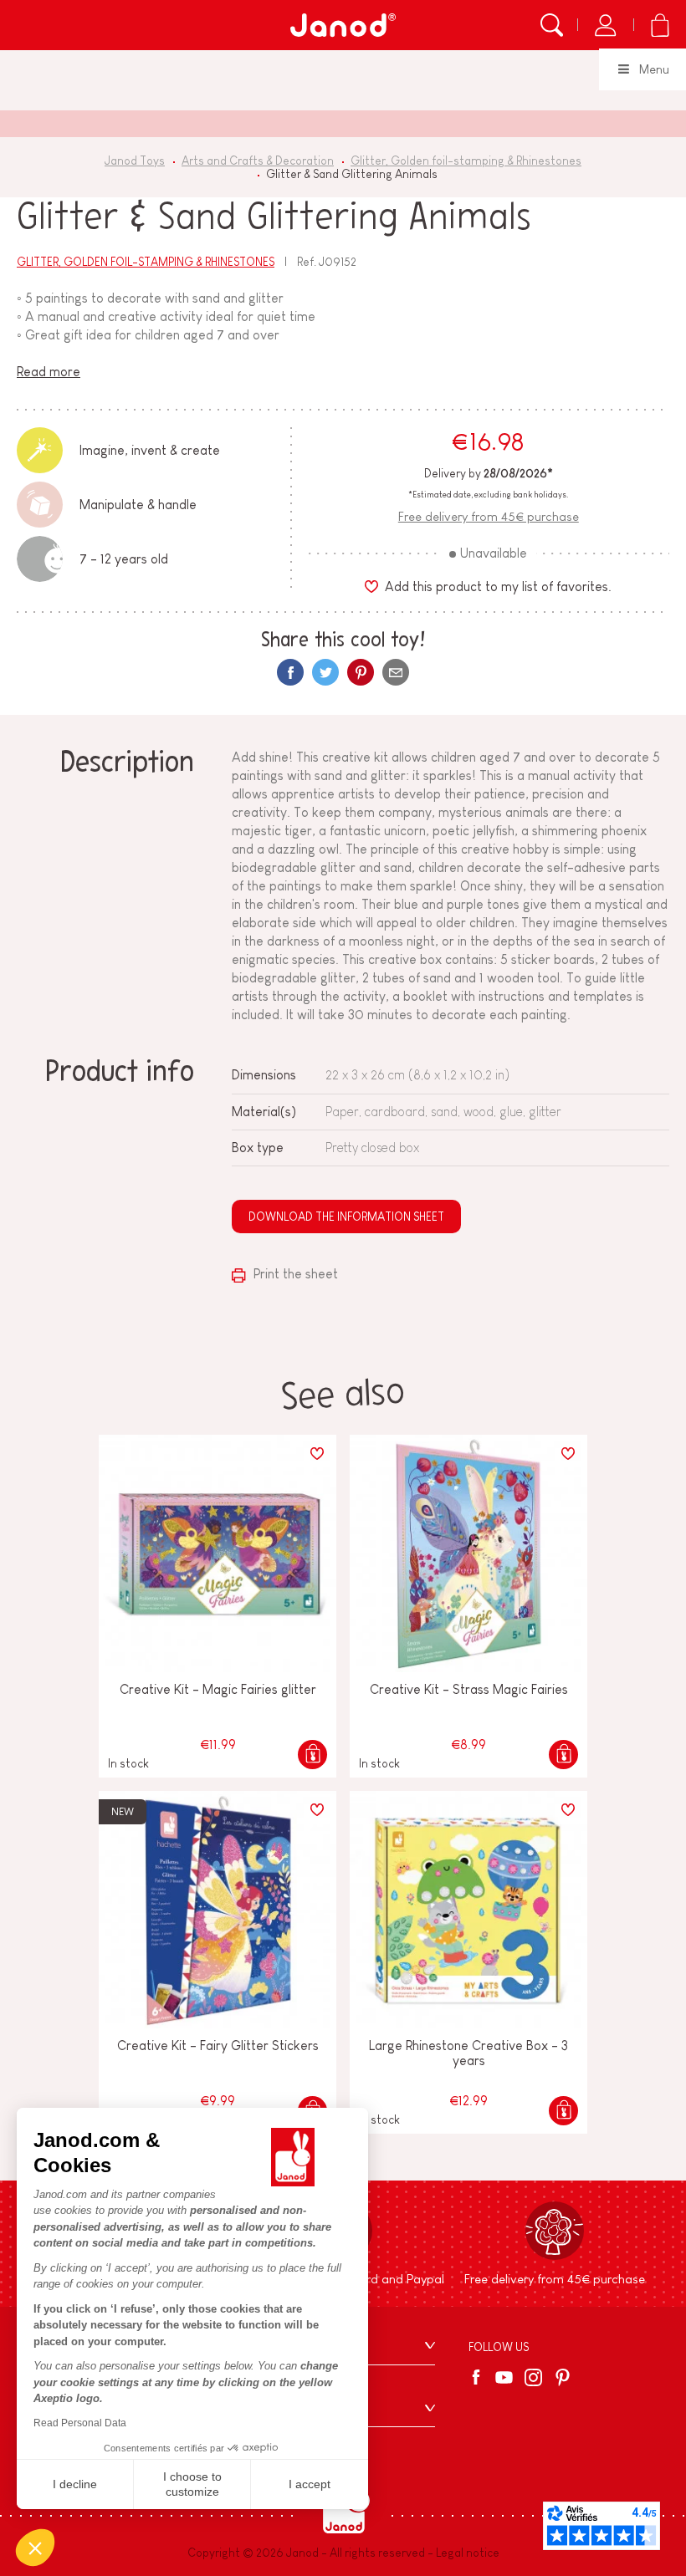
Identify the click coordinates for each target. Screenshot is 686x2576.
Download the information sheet (346, 1217)
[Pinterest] (361, 672)
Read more (49, 372)
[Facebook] (479, 2377)
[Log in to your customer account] (605, 25)
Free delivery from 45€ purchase (489, 516)
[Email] (396, 672)
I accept (310, 2484)
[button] (35, 2548)
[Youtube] (504, 2377)
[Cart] (660, 25)
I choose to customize (192, 2484)
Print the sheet (294, 1274)
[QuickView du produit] (312, 1755)
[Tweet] (325, 672)
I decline (75, 2484)
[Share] (290, 672)
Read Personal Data (80, 2423)
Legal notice (468, 2553)
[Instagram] (533, 2377)
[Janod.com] (343, 25)
